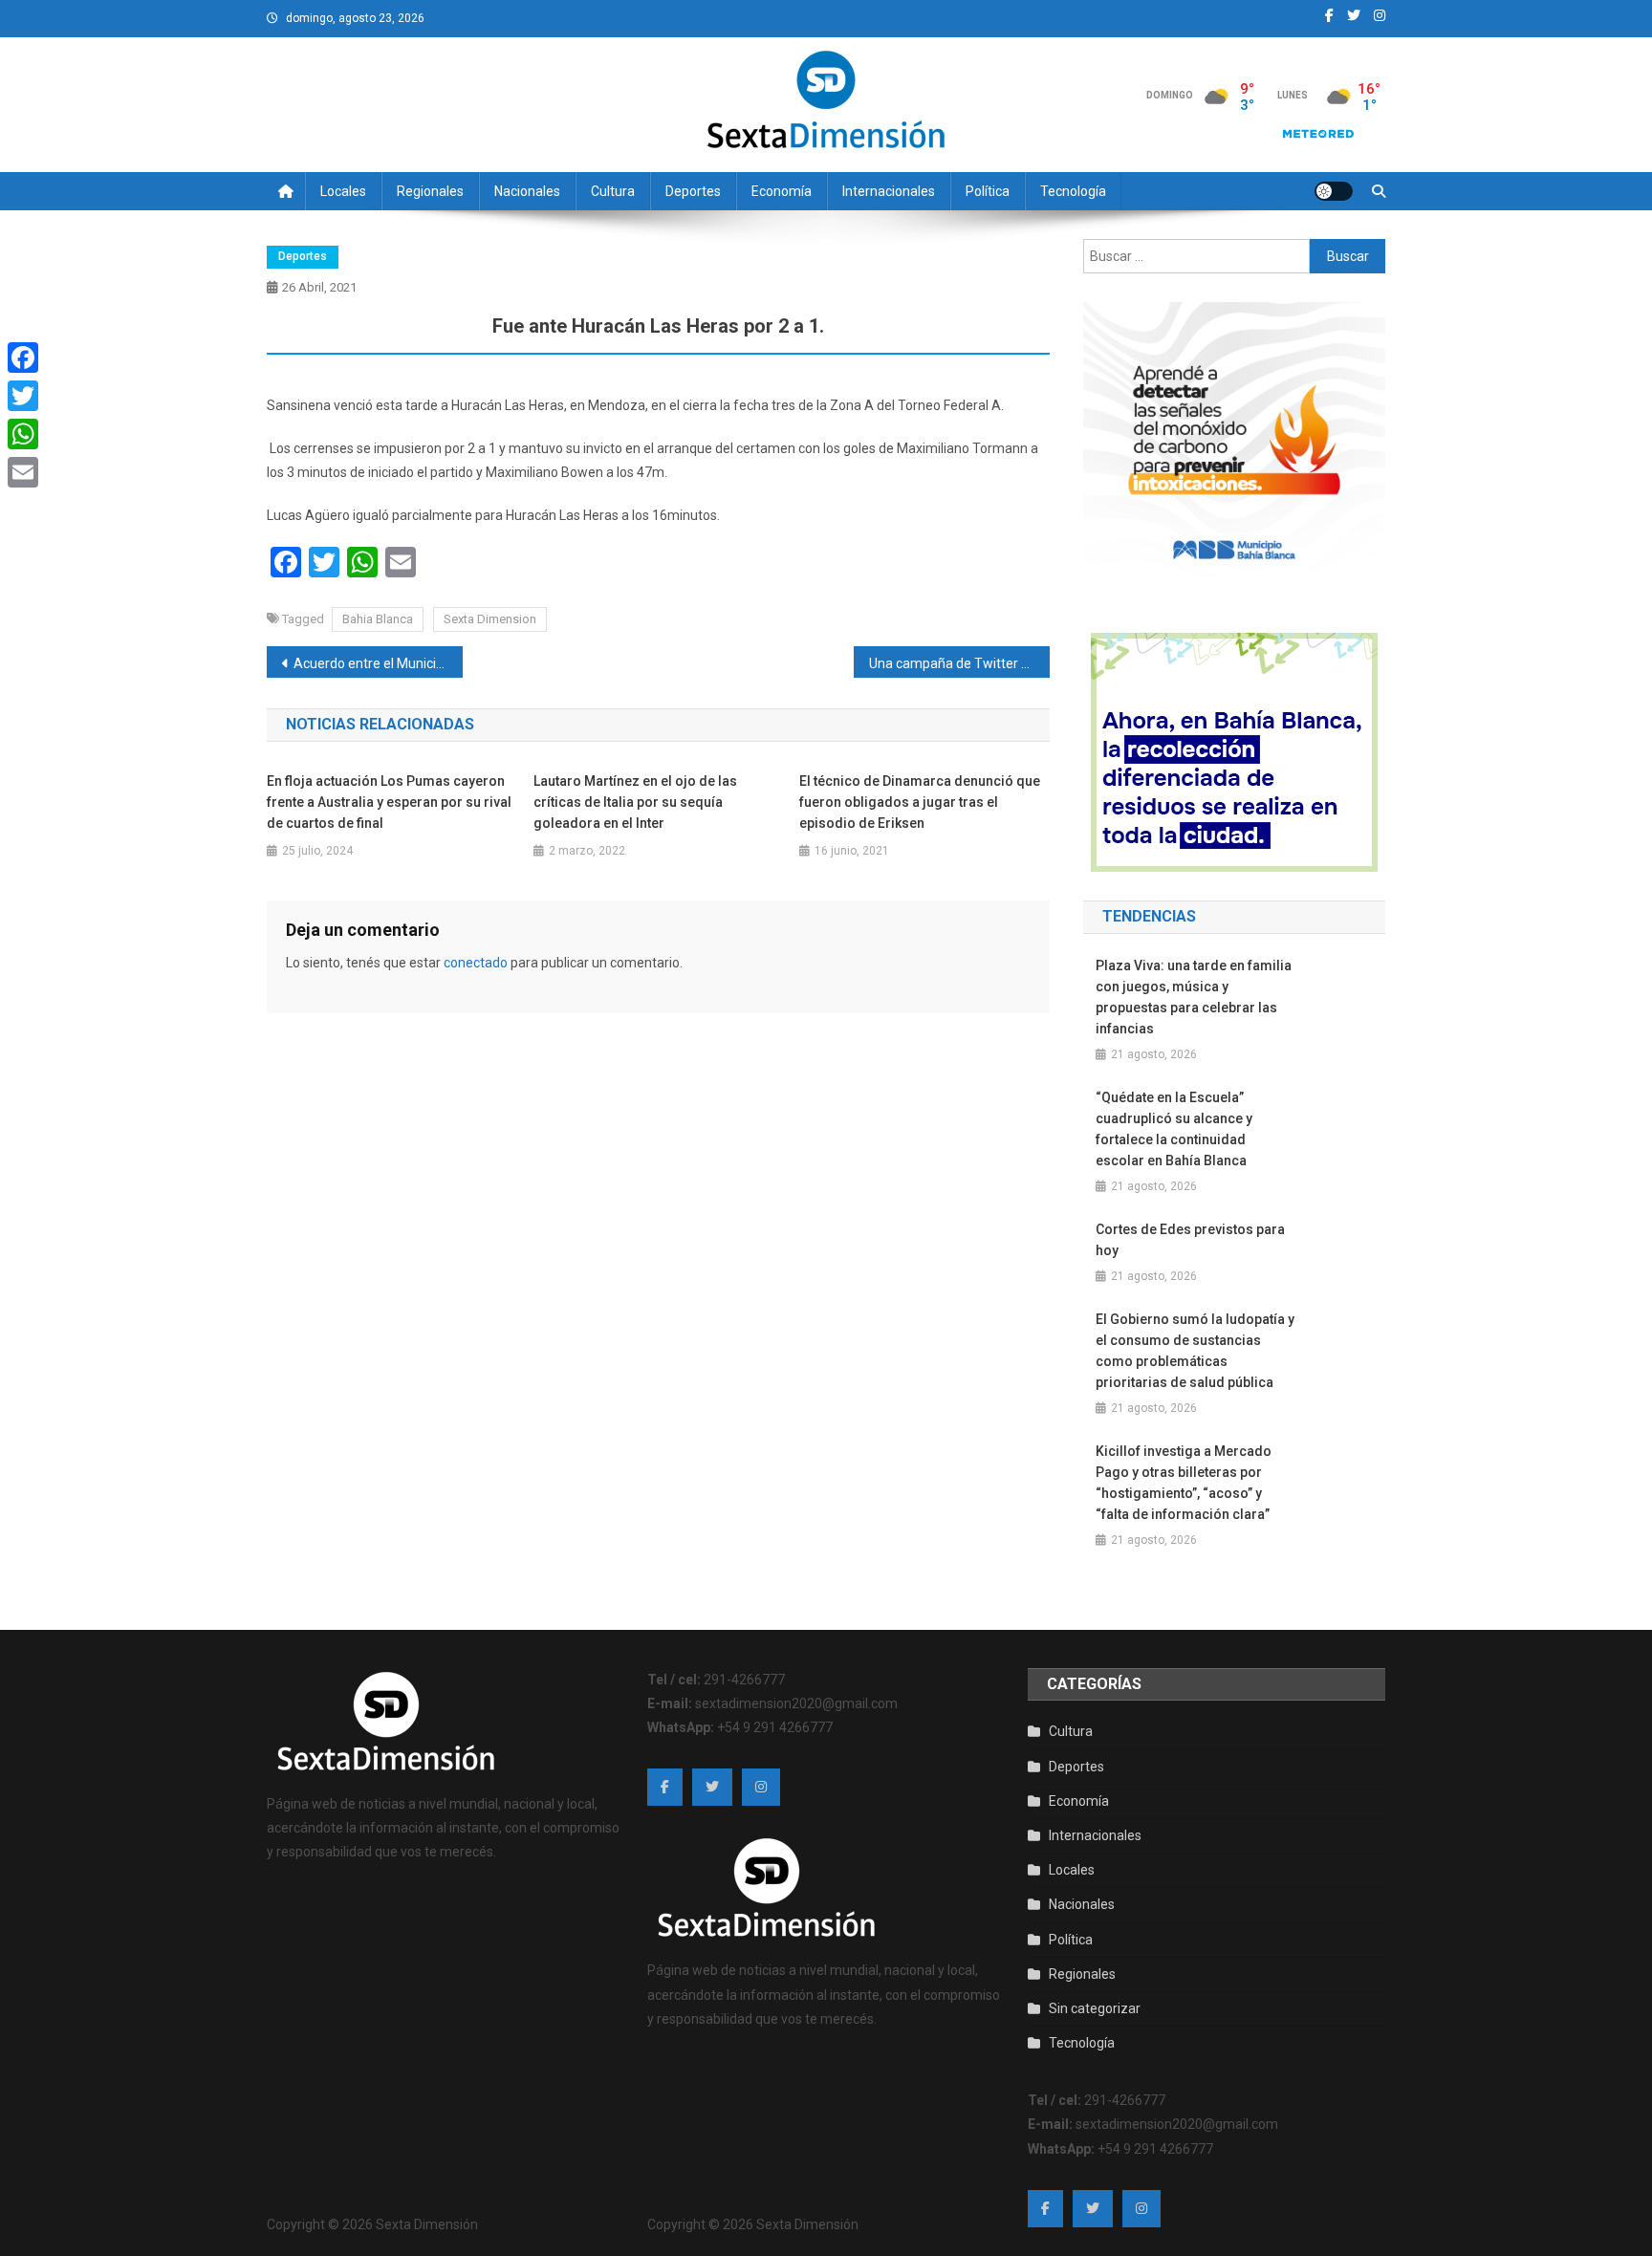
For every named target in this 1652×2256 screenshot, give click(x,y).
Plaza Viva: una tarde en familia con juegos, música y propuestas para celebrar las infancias (1194, 997)
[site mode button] (1334, 191)
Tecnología (1073, 191)
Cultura (613, 191)
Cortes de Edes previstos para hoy (1190, 1240)
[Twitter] (23, 396)
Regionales (430, 191)
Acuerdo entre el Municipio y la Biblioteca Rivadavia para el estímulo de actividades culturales (378, 663)
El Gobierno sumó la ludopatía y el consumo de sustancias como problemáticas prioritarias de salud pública (1195, 1351)
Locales (343, 191)
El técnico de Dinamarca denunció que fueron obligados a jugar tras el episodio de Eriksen (920, 802)
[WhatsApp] (23, 434)
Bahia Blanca (378, 619)
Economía (782, 191)
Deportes (693, 191)
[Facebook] (23, 358)
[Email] (23, 472)
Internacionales (889, 191)
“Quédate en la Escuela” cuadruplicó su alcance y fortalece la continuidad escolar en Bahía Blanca (1174, 1129)
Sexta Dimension (490, 619)
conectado (476, 963)
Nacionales (527, 191)
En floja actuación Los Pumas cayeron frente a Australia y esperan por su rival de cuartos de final (389, 802)
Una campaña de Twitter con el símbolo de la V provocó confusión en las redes (959, 663)
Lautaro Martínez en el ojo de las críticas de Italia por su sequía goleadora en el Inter (635, 802)
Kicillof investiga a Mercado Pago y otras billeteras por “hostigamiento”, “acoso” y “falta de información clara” (1184, 1483)
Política (988, 191)
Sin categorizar (1095, 2008)
